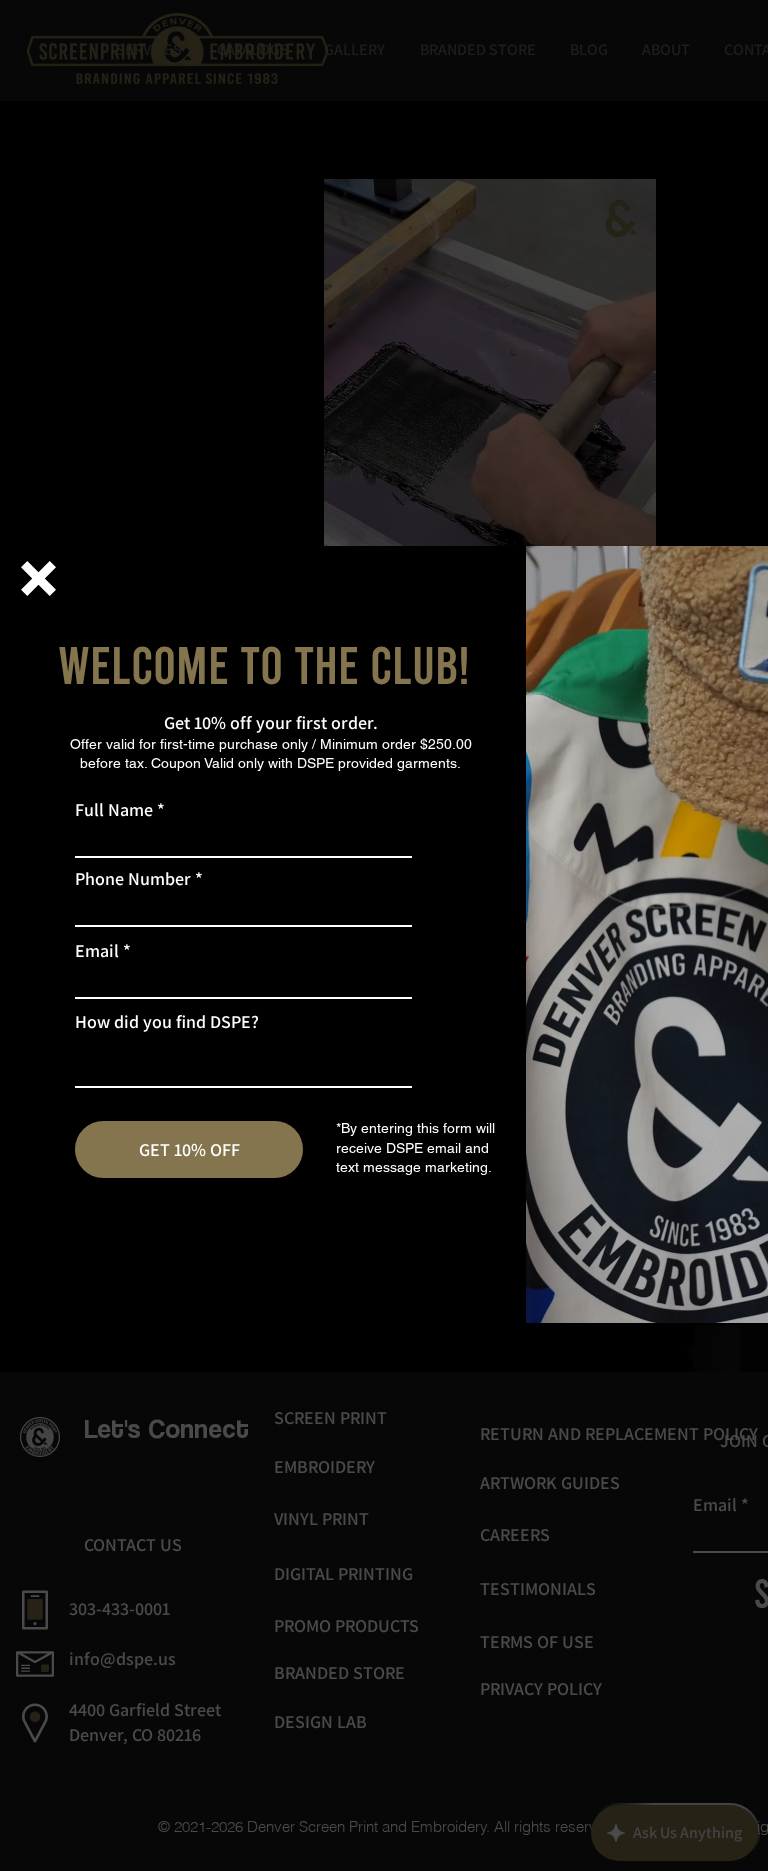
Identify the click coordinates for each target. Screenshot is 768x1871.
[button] (38, 578)
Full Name (114, 810)
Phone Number (133, 879)
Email (97, 951)
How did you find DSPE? (167, 1022)
